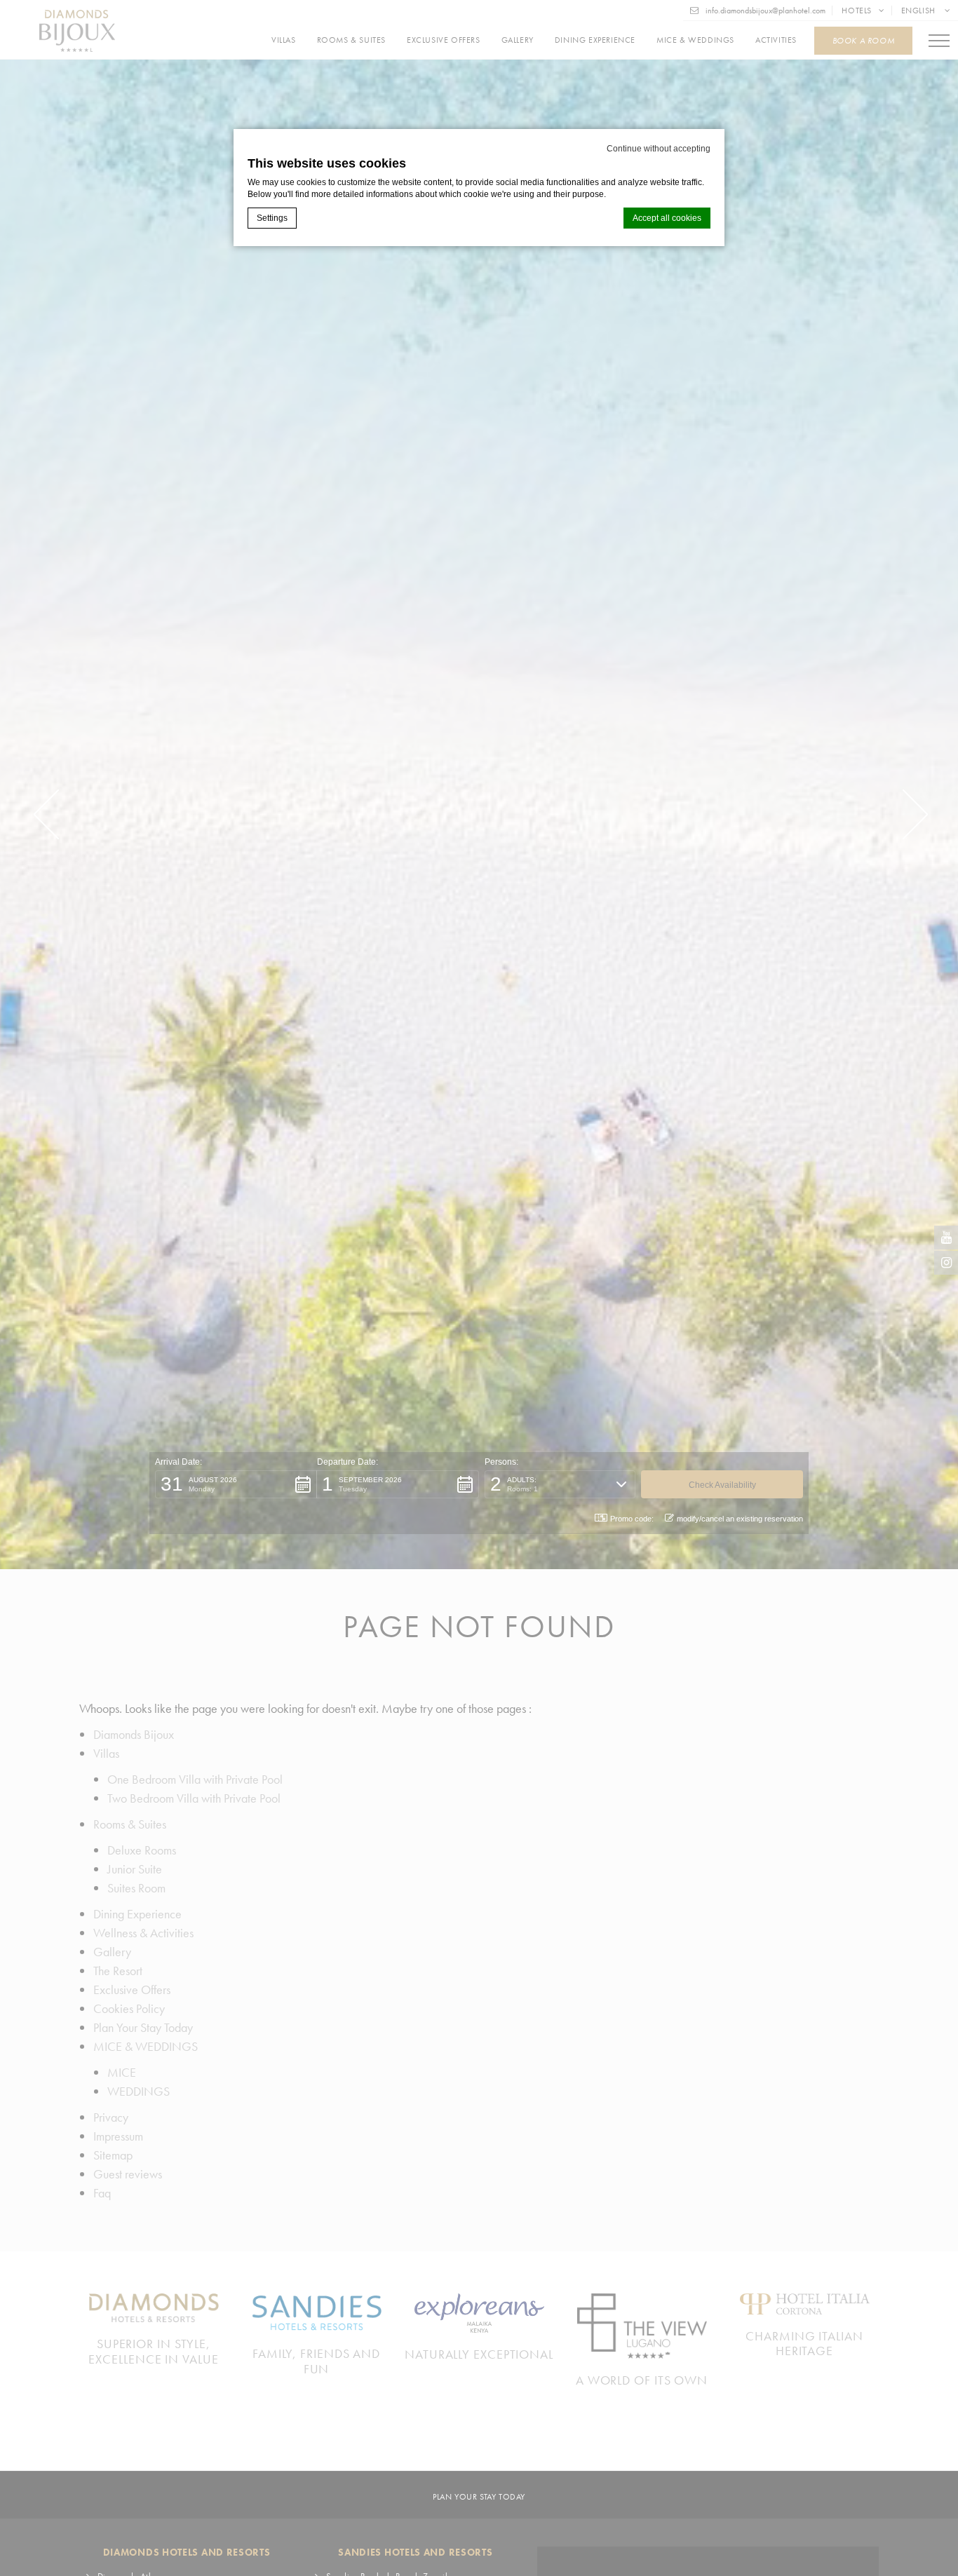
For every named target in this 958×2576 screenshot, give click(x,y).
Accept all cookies (667, 218)
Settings (272, 218)
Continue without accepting (659, 149)
